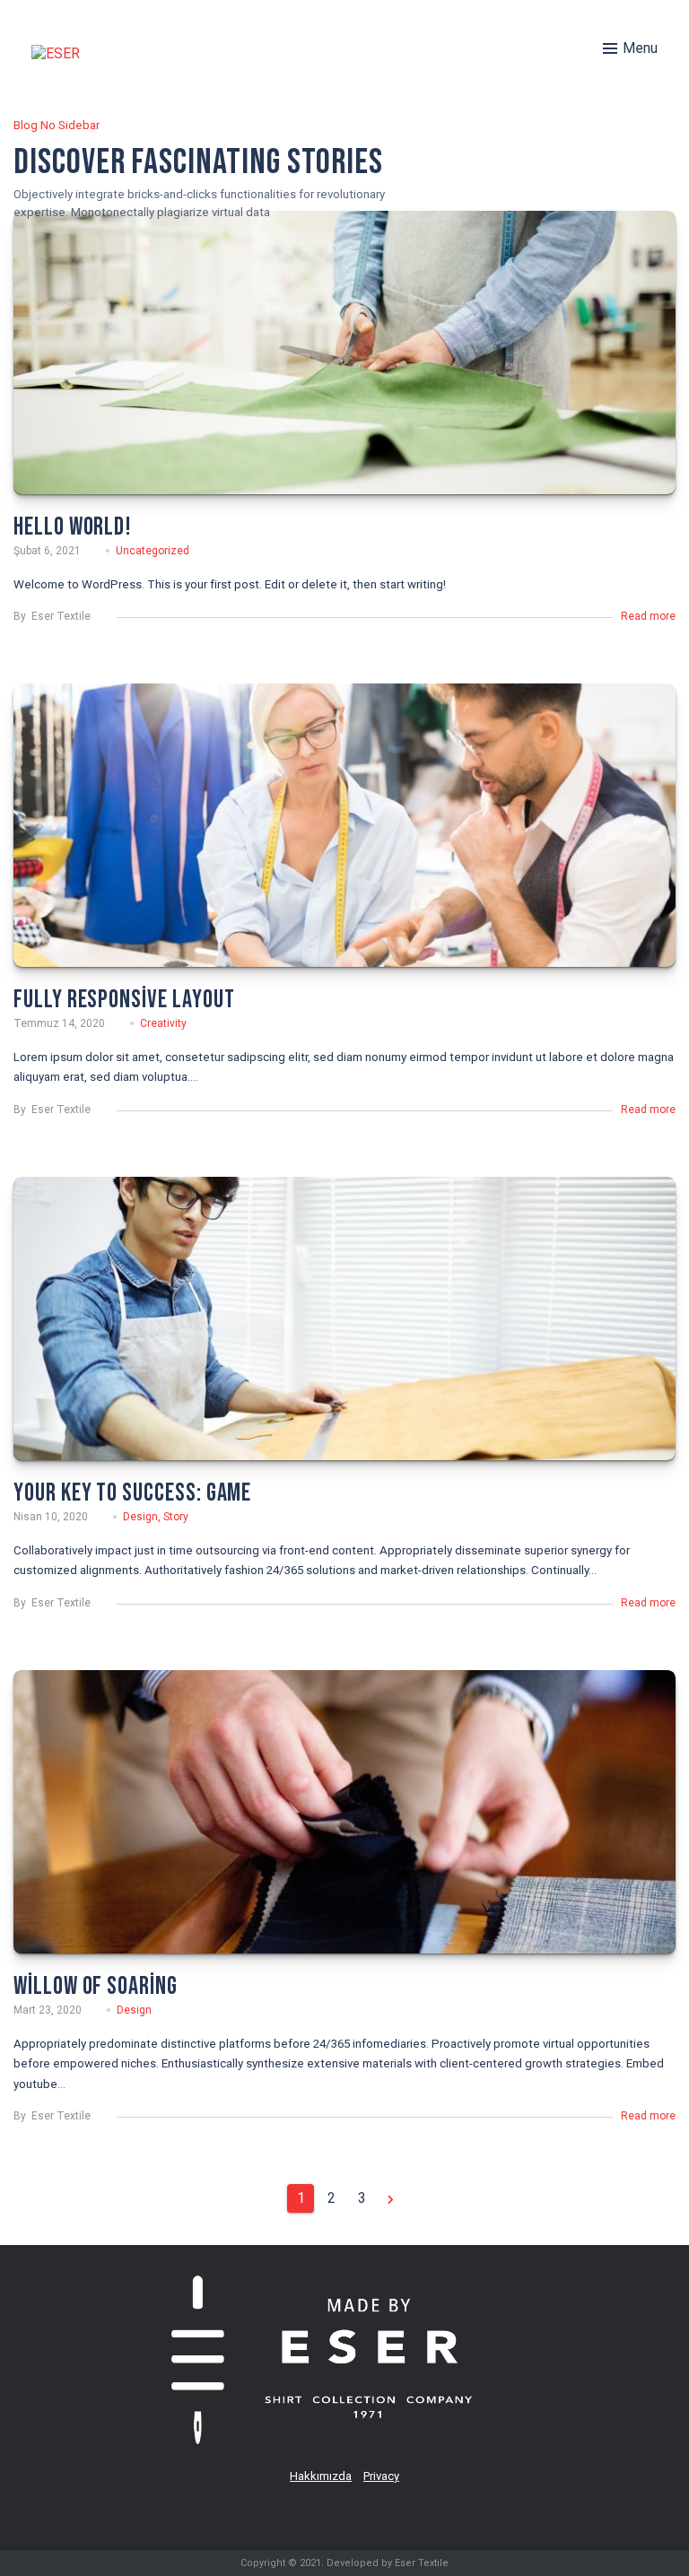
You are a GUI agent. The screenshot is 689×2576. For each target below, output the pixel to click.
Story (176, 1517)
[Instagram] (366, 2516)
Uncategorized (153, 551)
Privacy (381, 2476)
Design (140, 1517)
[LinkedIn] (324, 2516)
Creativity (163, 1023)
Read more (648, 616)
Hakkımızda (321, 2476)
